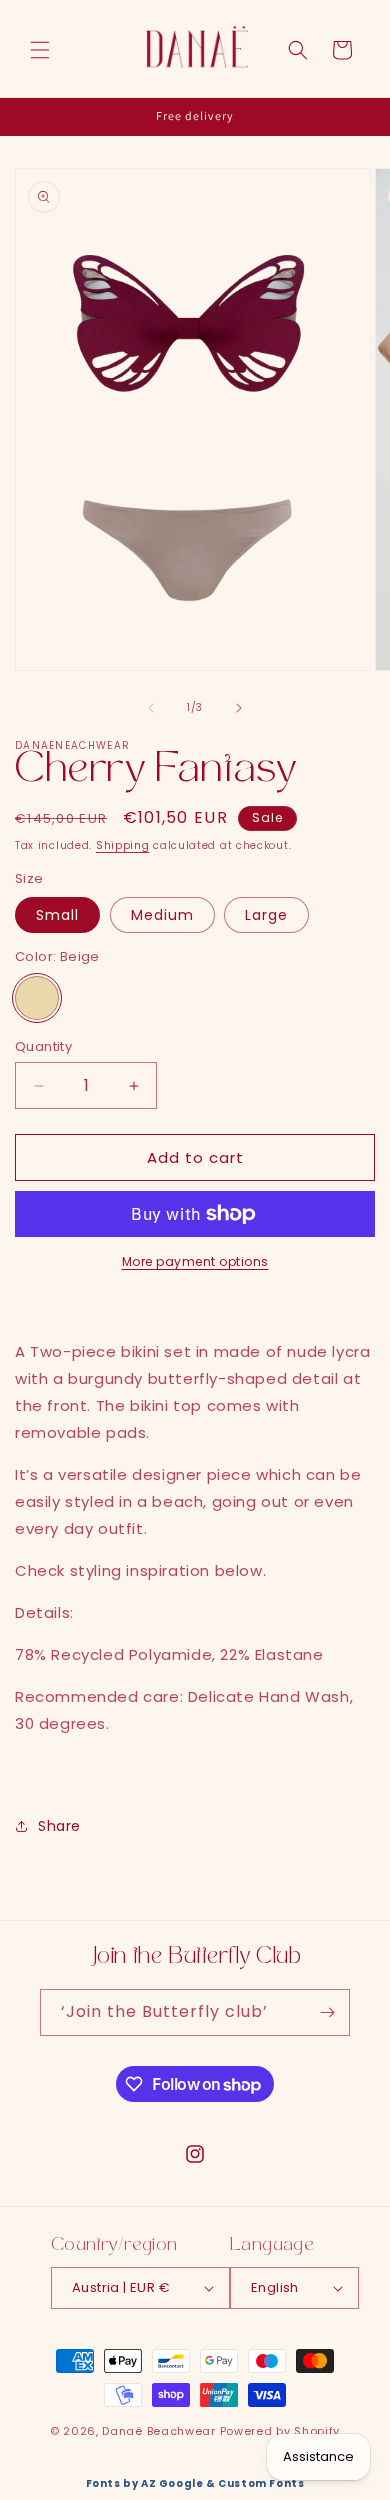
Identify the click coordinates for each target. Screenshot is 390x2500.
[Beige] (37, 998)
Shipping (123, 845)
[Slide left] (151, 708)
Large (266, 915)
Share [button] (59, 1826)
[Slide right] (239, 708)
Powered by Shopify (280, 2431)
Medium (162, 915)
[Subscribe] (327, 2012)
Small (57, 915)
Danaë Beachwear (159, 2431)
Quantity (43, 1046)
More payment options (195, 1261)
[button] (40, 50)
